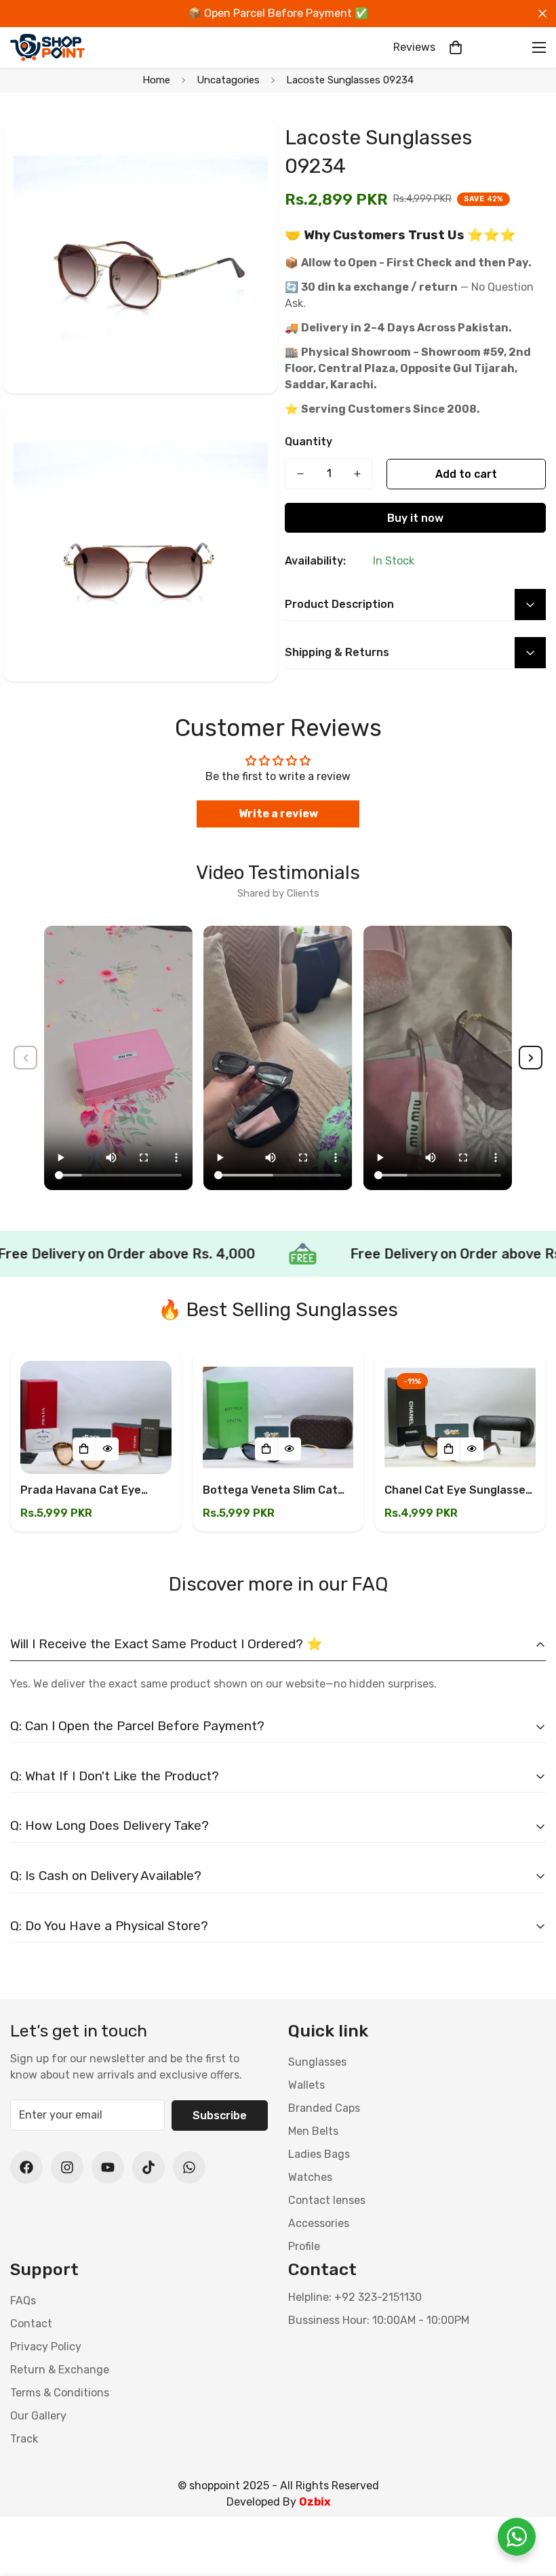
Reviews (414, 47)
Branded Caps (324, 2108)
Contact (31, 2324)
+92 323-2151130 (378, 2297)
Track (24, 2439)
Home (156, 80)
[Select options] (84, 1449)
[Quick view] (107, 1449)
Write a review (278, 814)
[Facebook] (26, 2167)
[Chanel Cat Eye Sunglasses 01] (460, 1417)
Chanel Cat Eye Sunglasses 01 (458, 1491)
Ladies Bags (319, 2154)
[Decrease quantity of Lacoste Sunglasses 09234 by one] (300, 474)
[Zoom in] (249, 149)
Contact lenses (327, 2200)
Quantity (309, 442)
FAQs (23, 2301)
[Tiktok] (148, 2167)
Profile (304, 2246)
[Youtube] (108, 2167)
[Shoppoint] (47, 47)
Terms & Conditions (60, 2393)
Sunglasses (317, 2062)
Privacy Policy (46, 2347)
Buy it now (415, 518)
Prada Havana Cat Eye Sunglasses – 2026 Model (88, 1491)
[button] (456, 47)
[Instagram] (67, 2167)
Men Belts (313, 2131)
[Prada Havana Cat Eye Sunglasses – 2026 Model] (96, 1417)
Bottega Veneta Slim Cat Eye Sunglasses (270, 1491)
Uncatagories (228, 80)
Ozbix (315, 2502)
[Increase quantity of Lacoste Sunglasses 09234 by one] (357, 474)
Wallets (306, 2085)
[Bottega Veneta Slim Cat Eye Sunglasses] (278, 1417)
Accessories (319, 2223)
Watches (310, 2177)
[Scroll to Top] (530, 2502)
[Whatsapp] (189, 2167)
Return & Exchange (60, 2370)
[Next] (531, 1058)
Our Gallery (38, 2416)
